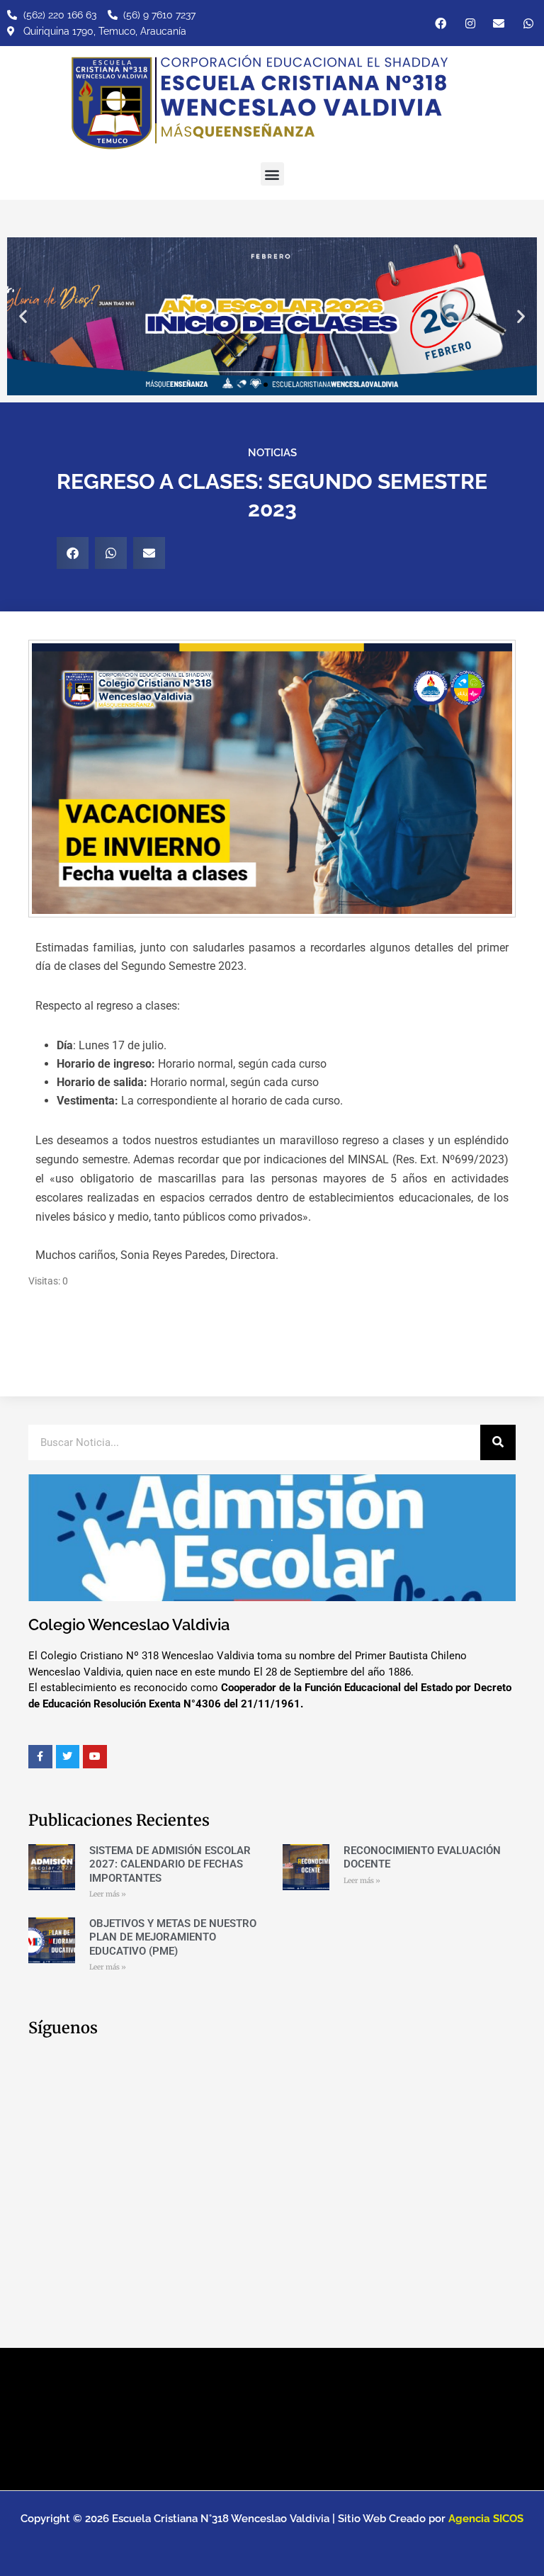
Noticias (272, 453)
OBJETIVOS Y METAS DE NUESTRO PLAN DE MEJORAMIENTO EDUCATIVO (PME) (173, 1937)
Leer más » (108, 1894)
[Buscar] (498, 1442)
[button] (272, 174)
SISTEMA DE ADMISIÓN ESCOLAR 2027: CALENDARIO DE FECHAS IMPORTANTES (170, 1864)
